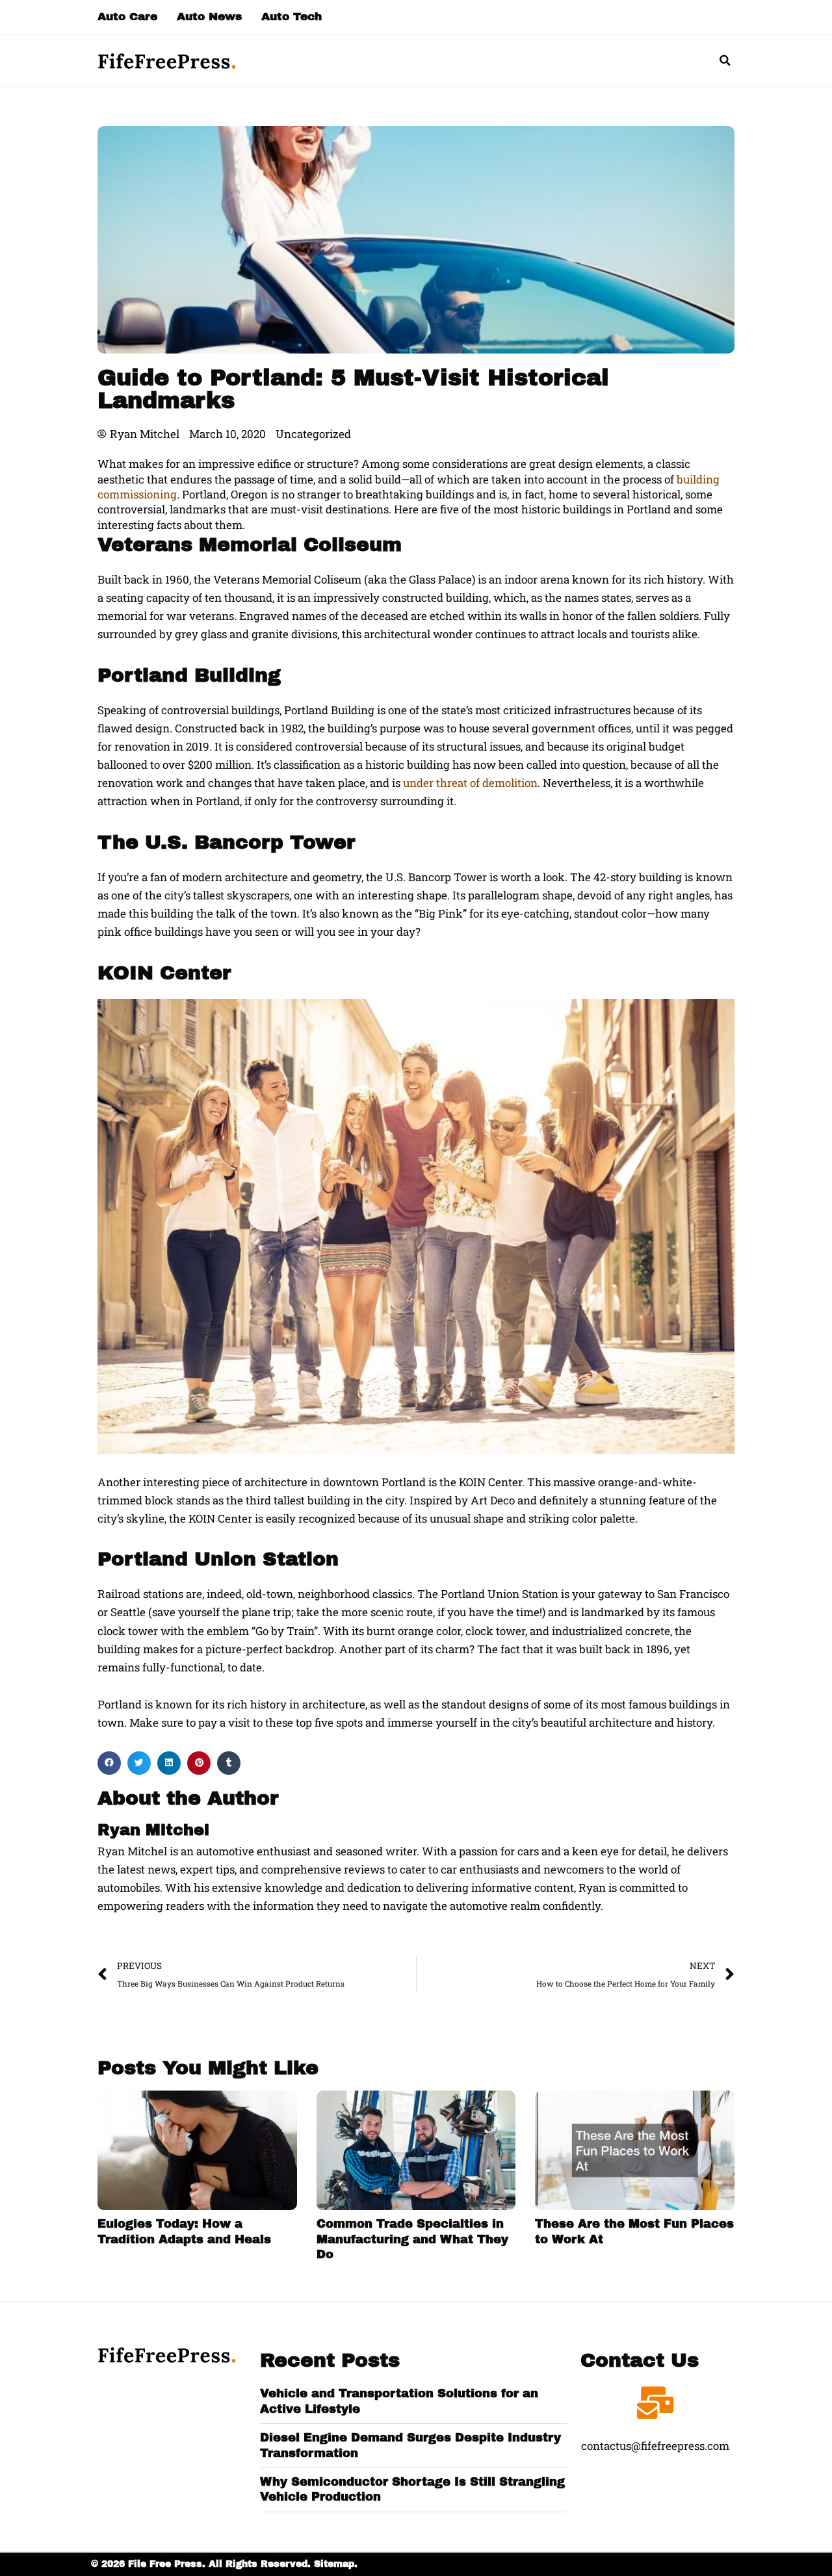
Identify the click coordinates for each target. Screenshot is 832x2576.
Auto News (209, 17)
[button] (725, 60)
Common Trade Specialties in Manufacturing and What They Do (412, 2239)
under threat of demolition (470, 783)
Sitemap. (336, 2564)
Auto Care (127, 17)
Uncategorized (313, 434)
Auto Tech (292, 17)
